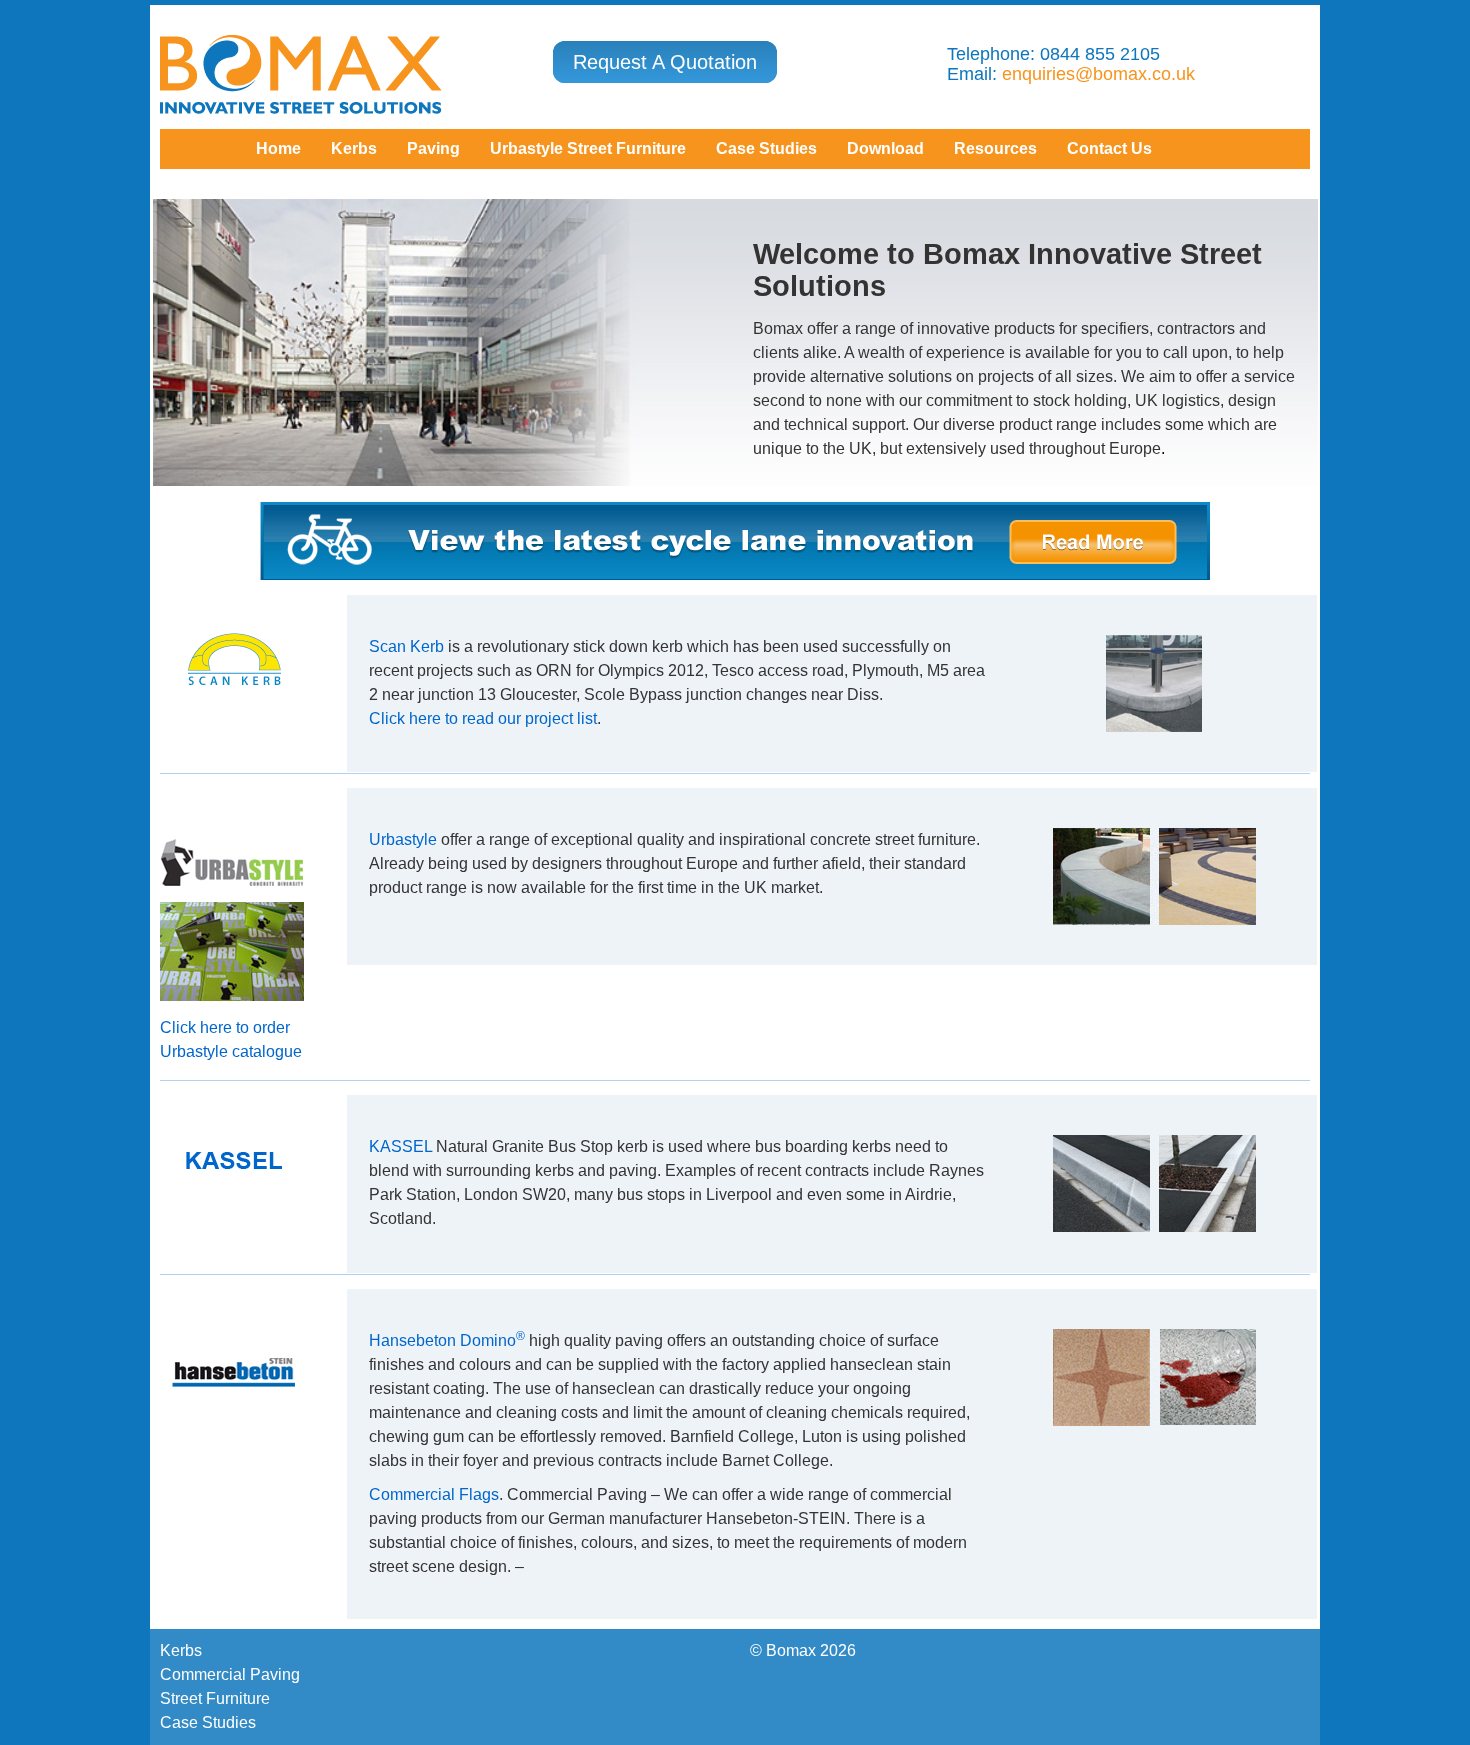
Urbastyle (403, 839)
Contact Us (1109, 148)
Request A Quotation (665, 62)
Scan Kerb (406, 646)
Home (278, 148)
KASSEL (400, 1146)
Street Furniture (215, 1698)
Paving (433, 148)
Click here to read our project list (483, 718)
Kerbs (354, 148)
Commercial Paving (230, 1674)
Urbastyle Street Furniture (588, 148)
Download (885, 148)
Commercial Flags (434, 1494)
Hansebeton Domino (447, 1340)
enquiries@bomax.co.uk (1098, 74)
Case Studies (208, 1722)
